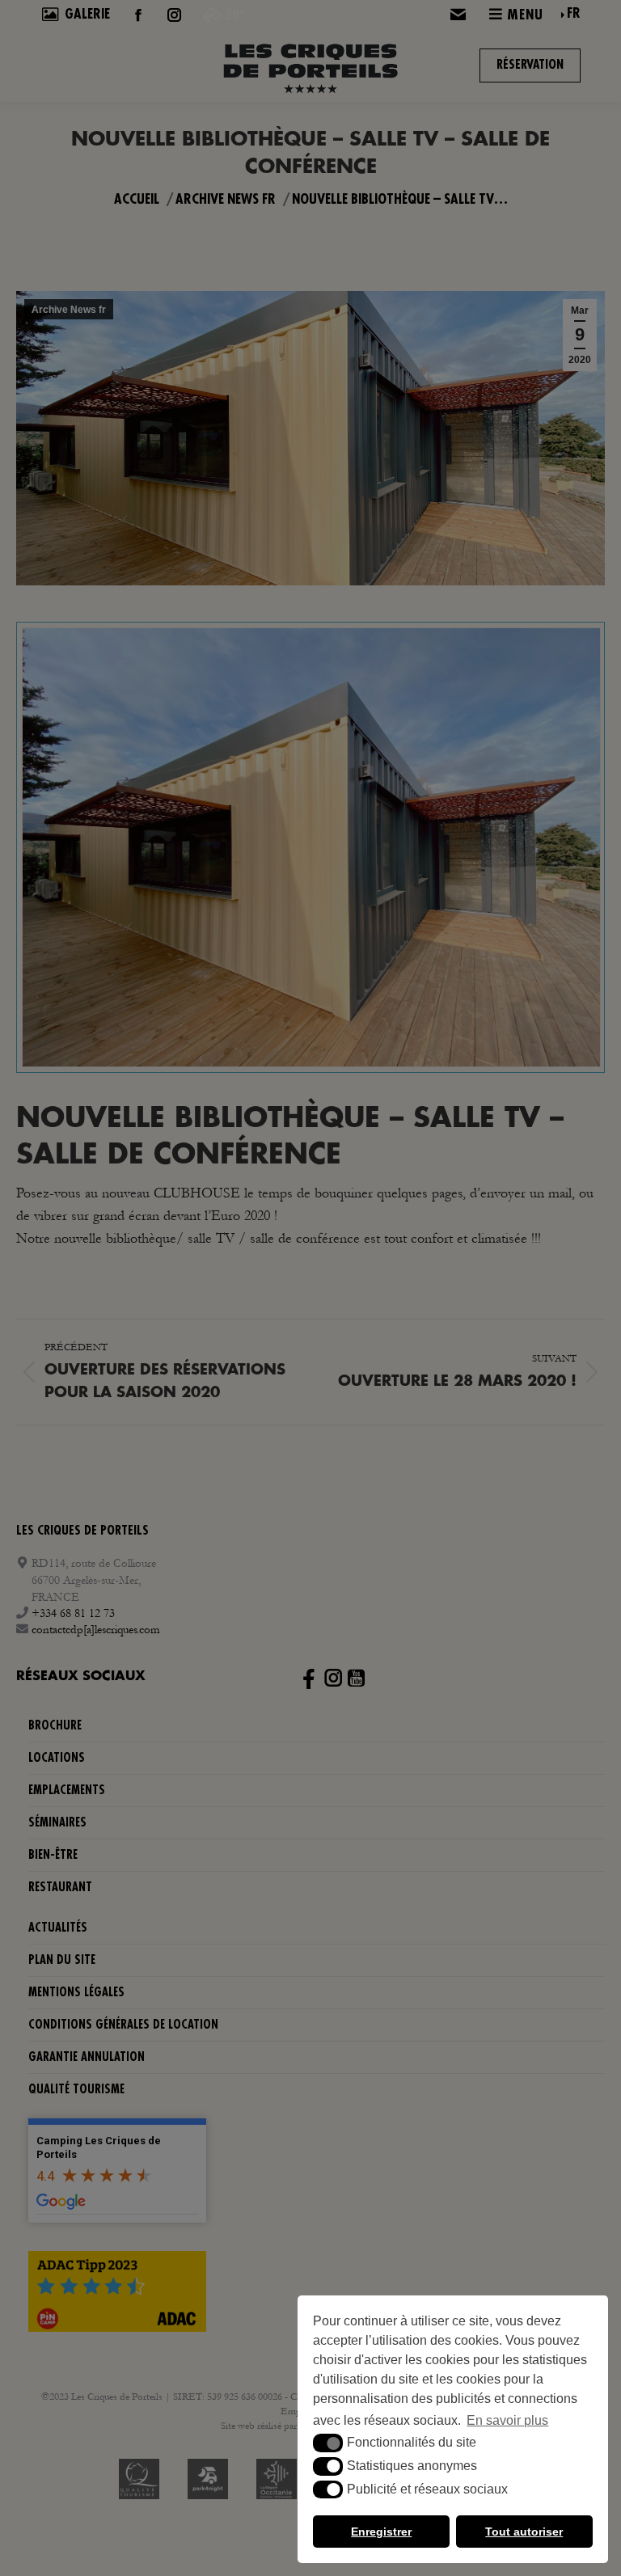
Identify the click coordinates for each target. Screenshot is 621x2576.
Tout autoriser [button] (524, 2532)
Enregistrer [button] (381, 2532)
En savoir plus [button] (507, 2420)
